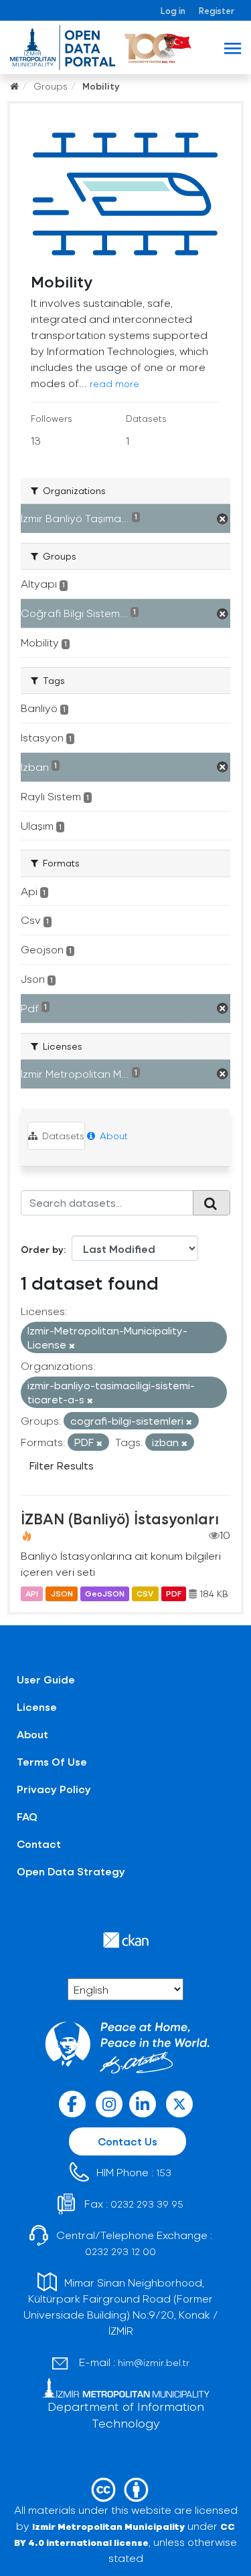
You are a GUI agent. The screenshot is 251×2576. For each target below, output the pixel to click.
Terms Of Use (52, 1761)
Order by (42, 1249)
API (32, 1594)
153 (164, 2173)
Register (217, 10)
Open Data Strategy (71, 1871)
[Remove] (72, 1345)
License (37, 1707)
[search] (212, 1203)
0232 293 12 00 (120, 2251)
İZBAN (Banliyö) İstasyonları (120, 1518)
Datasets (62, 1136)
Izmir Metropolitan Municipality (108, 2526)
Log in (173, 10)
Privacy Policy (54, 1789)
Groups (51, 86)
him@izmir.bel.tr (154, 2362)
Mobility (101, 86)
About (112, 1136)
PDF (174, 1594)
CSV (145, 1594)
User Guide (46, 1679)
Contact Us (128, 2141)
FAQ (27, 1816)
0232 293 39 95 (147, 2204)
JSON (62, 1594)
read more (114, 383)
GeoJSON (105, 1594)
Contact (39, 1844)
